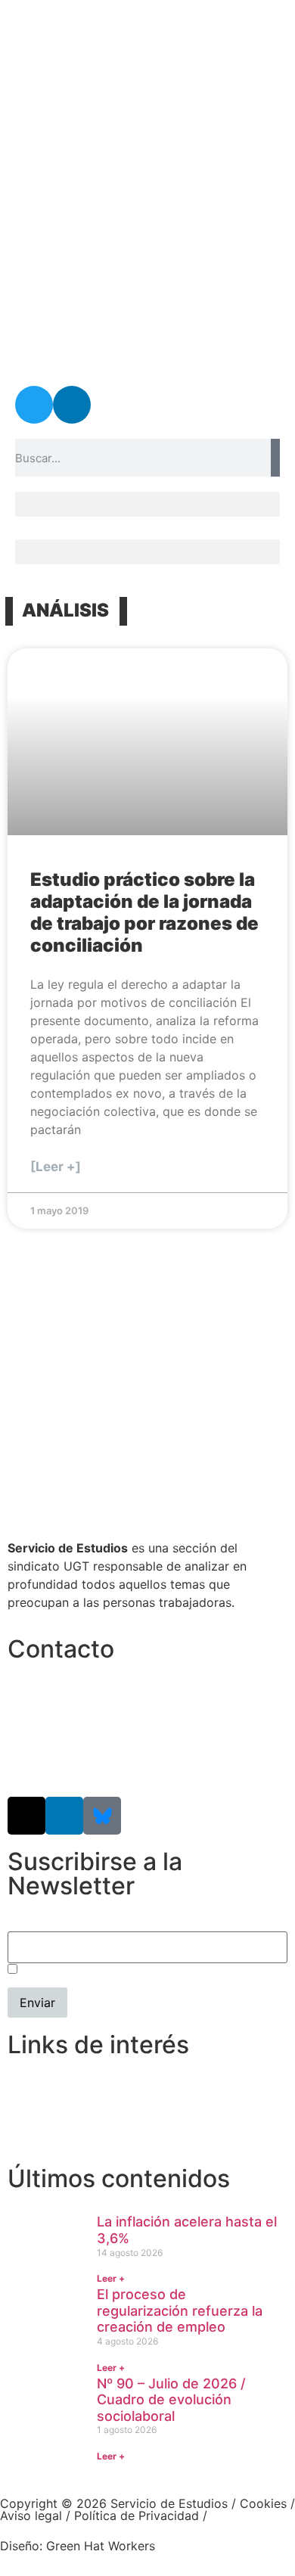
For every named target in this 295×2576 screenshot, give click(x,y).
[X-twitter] (26, 1816)
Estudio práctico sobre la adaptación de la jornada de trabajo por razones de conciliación (144, 912)
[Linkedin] (72, 405)
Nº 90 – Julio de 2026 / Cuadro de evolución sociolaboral (171, 2400)
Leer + (111, 2278)
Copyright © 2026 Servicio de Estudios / (120, 2503)
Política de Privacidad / (141, 2515)
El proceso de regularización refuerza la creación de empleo (180, 2310)
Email (23, 1924)
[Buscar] (275, 458)
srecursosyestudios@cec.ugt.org (101, 1762)
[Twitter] (34, 405)
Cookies (263, 2503)
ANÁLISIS (65, 610)
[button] (147, 504)
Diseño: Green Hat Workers (78, 2546)
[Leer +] (56, 1167)
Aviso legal (31, 2515)
